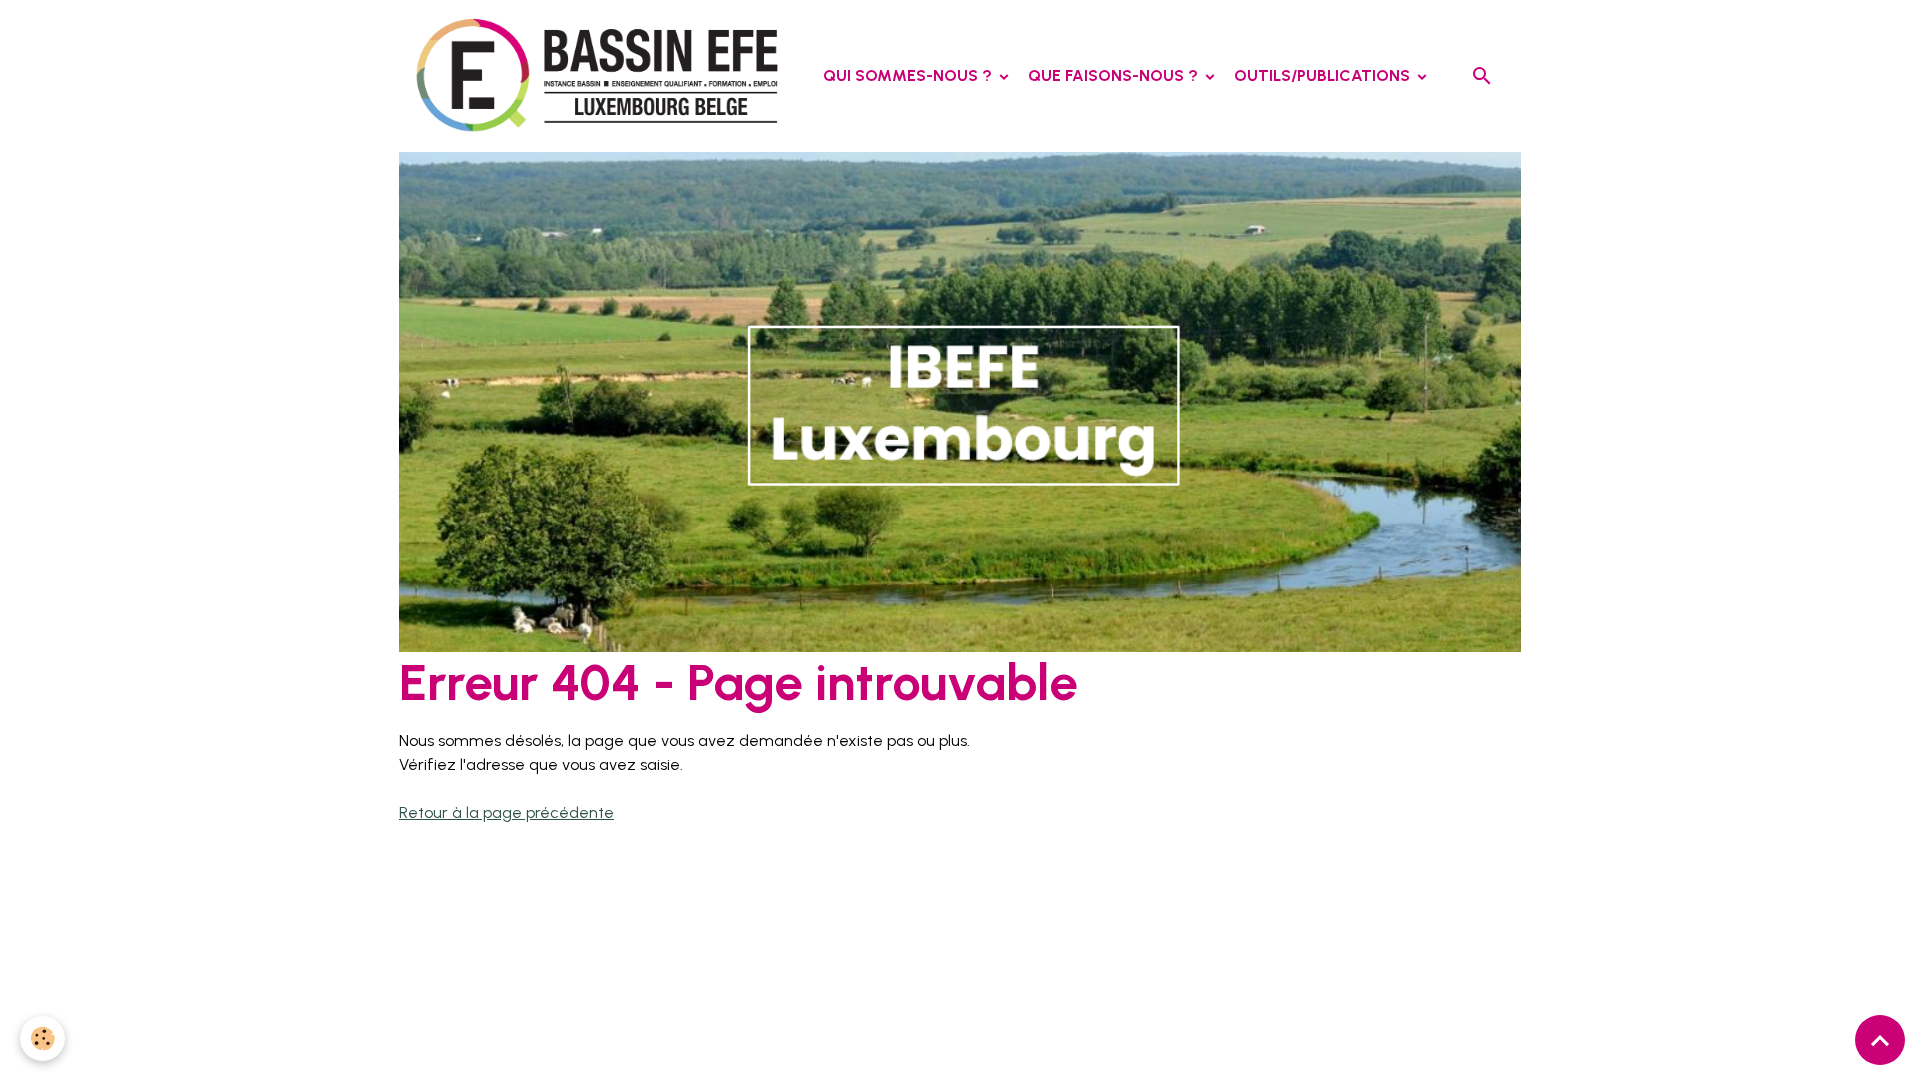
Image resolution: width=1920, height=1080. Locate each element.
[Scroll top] (1880, 1040)
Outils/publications (1324, 75)
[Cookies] (42, 1038)
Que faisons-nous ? (1115, 75)
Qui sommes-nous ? (909, 75)
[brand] (605, 76)
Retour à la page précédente (506, 812)
